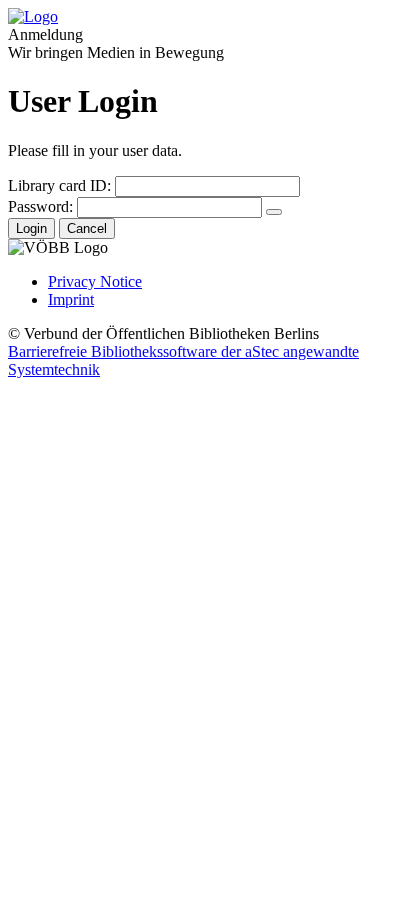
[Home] (33, 16)
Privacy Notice (95, 281)
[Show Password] (274, 212)
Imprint (71, 299)
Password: (40, 206)
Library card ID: (59, 185)
